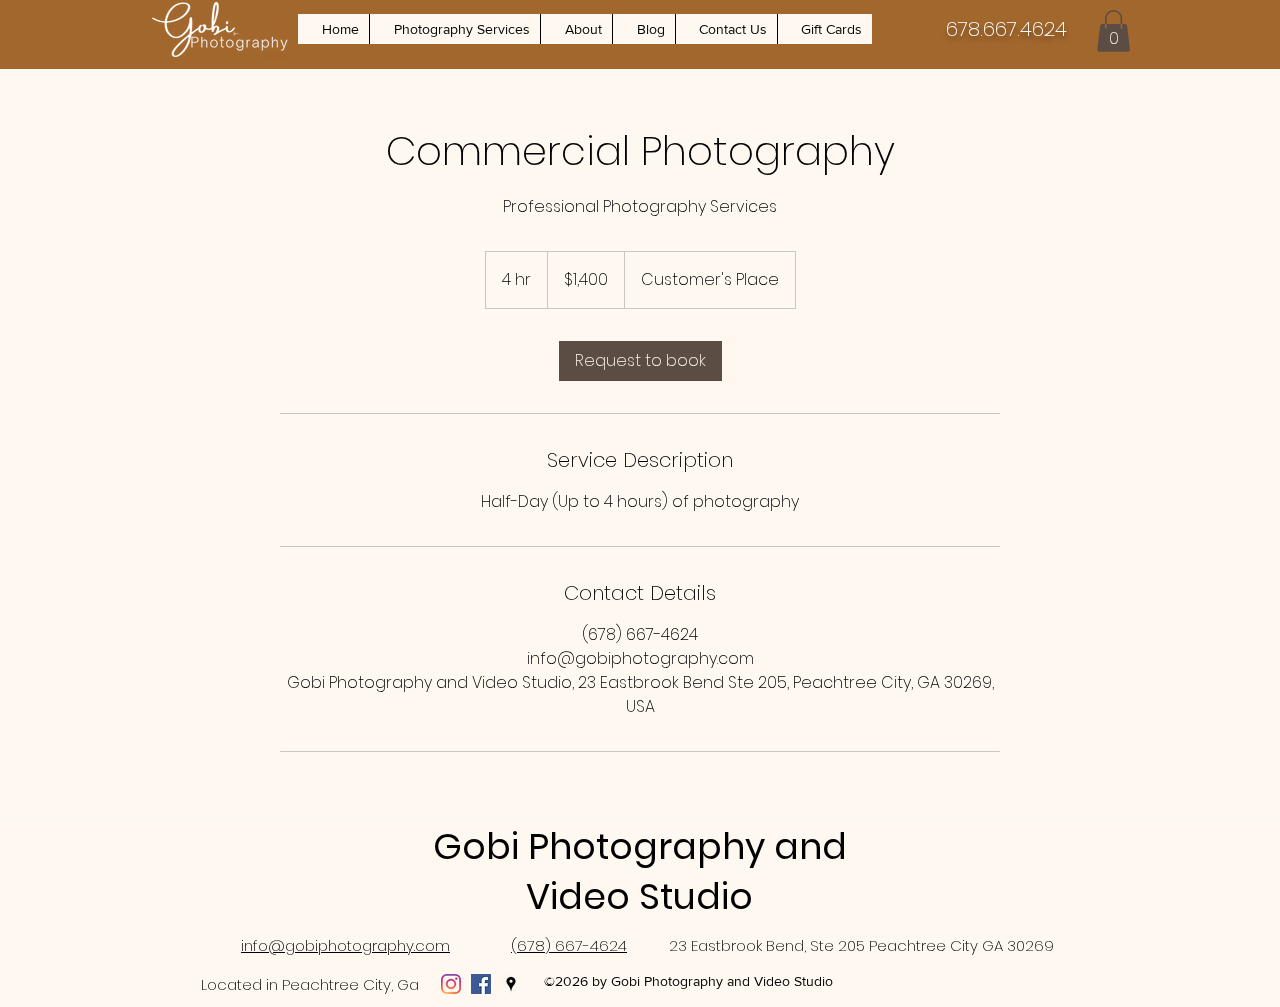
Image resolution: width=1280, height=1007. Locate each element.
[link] (640, 361)
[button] (454, 29)
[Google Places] (511, 984)
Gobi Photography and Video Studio (640, 871)
